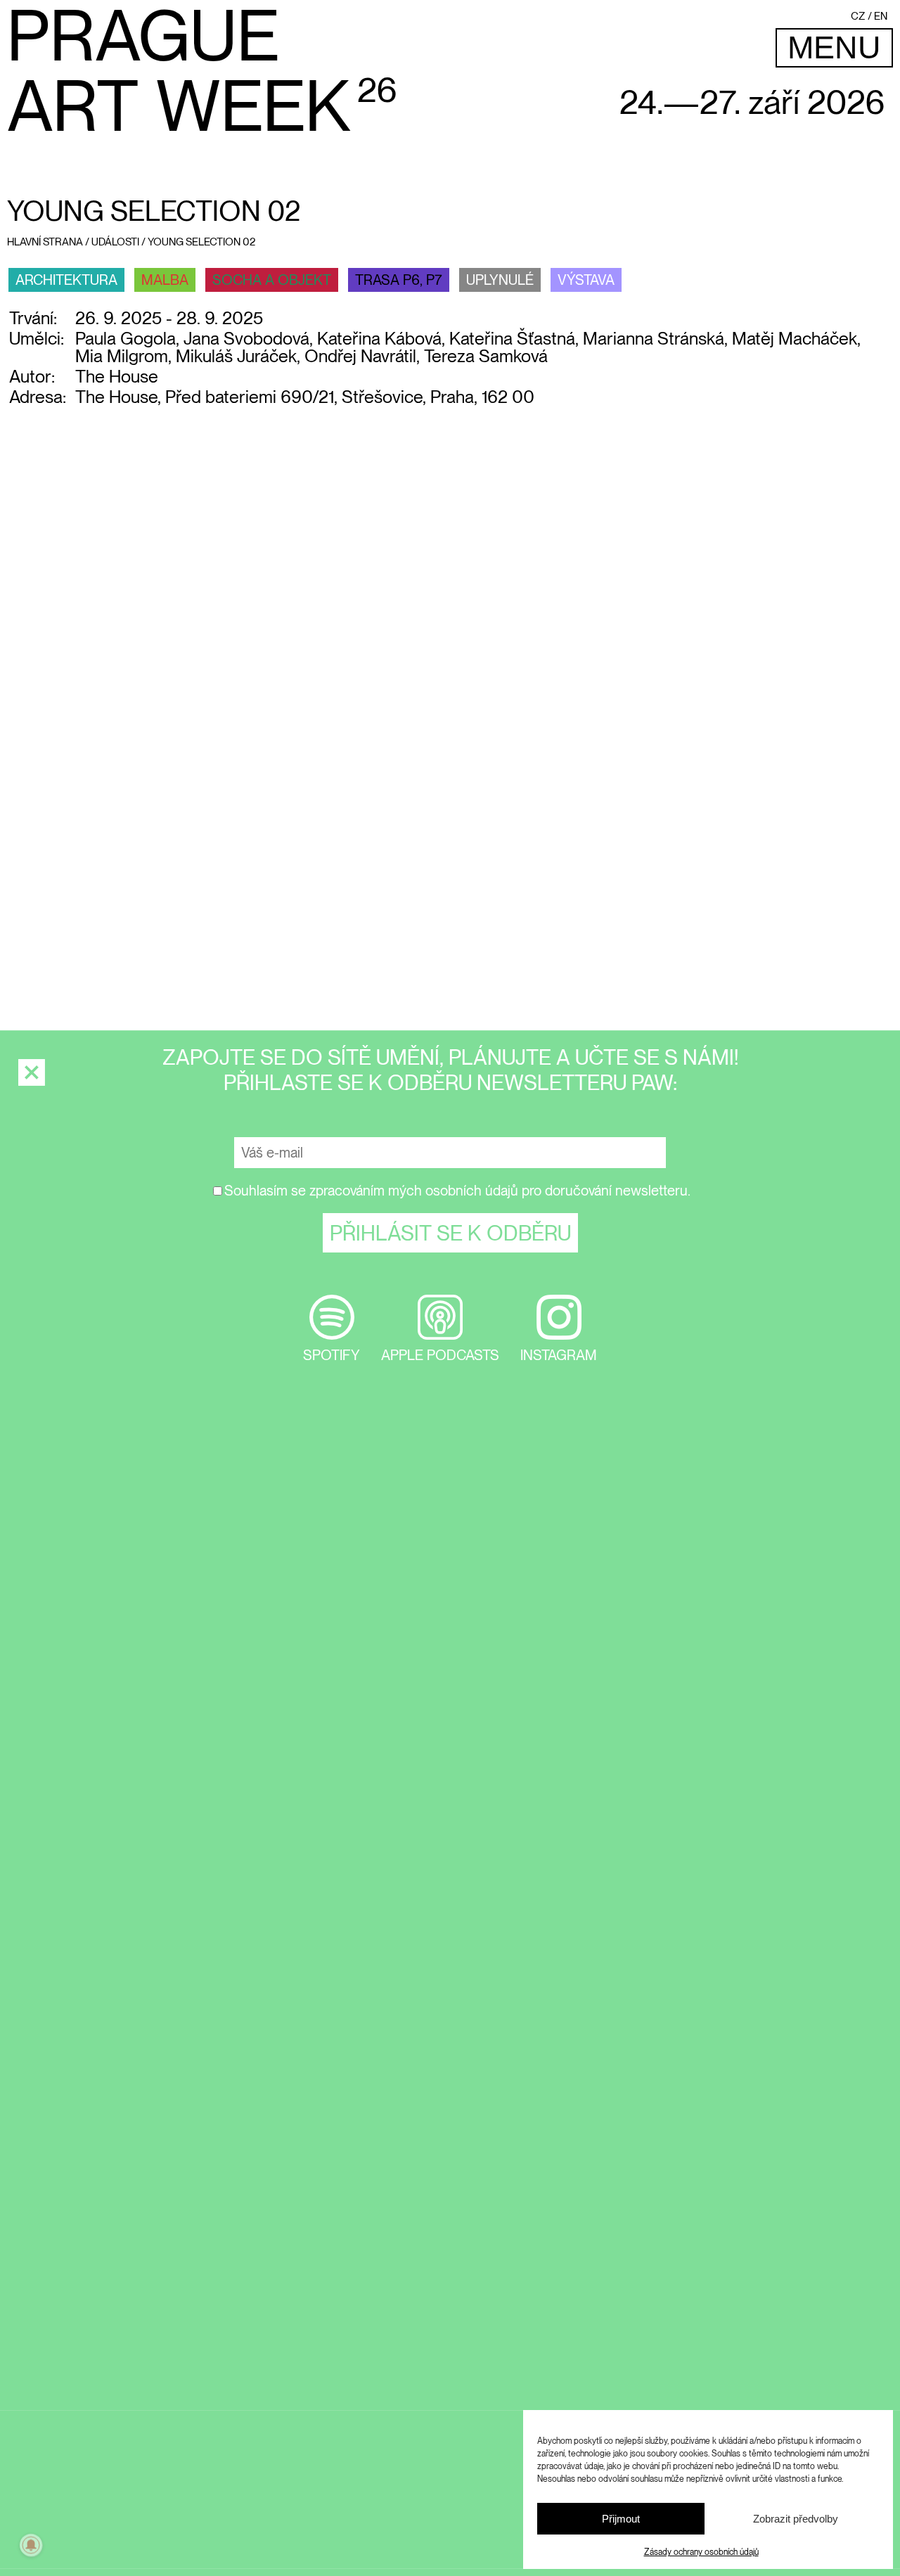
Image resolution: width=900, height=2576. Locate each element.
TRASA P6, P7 (399, 280)
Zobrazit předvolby (796, 2519)
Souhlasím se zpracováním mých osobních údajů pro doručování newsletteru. (457, 1191)
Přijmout (621, 2519)
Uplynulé (500, 280)
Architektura (66, 280)
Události (115, 242)
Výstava (586, 280)
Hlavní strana (45, 242)
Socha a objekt (272, 280)
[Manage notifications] (31, 2545)
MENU (834, 47)
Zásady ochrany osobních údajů (701, 2552)
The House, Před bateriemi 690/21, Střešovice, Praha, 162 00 (305, 397)
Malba (165, 280)
